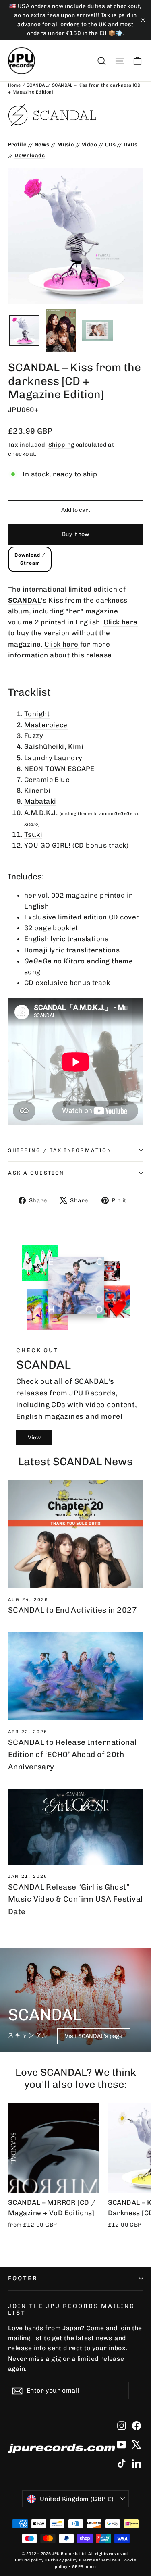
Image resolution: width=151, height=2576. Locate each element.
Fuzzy (34, 736)
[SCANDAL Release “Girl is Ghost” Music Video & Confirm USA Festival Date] (75, 1827)
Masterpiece (46, 725)
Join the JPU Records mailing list (71, 2310)
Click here (120, 622)
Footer (23, 2278)
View (34, 1438)
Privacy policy (63, 2560)
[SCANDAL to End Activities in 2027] (75, 1534)
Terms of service (100, 2560)
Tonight (37, 714)
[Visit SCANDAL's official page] (75, 115)
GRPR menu (84, 2567)
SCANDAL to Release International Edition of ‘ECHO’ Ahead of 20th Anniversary (72, 1755)
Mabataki (40, 801)
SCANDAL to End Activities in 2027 (72, 1610)
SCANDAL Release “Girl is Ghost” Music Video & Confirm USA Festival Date (75, 1899)
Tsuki (33, 834)
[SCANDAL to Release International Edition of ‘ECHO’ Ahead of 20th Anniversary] (75, 1676)
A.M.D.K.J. (41, 813)
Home (15, 85)
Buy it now (76, 534)
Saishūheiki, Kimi (54, 746)
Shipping (61, 445)
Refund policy (29, 2560)
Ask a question (36, 1173)
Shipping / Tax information (60, 1150)
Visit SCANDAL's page (94, 2036)
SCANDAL (37, 85)
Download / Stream (30, 559)
